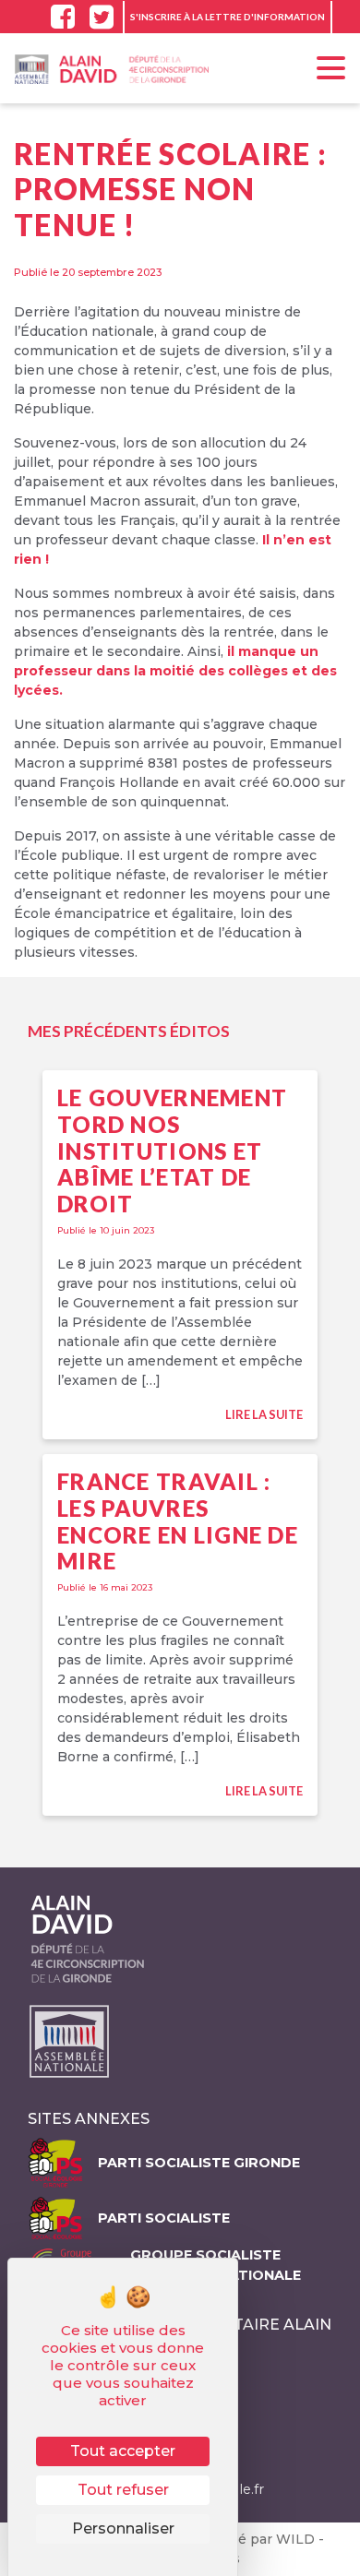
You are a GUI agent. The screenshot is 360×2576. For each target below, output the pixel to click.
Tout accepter (123, 2451)
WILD (297, 2539)
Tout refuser (123, 2490)
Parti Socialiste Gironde (199, 2163)
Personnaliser (123, 2528)
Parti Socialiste (164, 2218)
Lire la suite (264, 1414)
